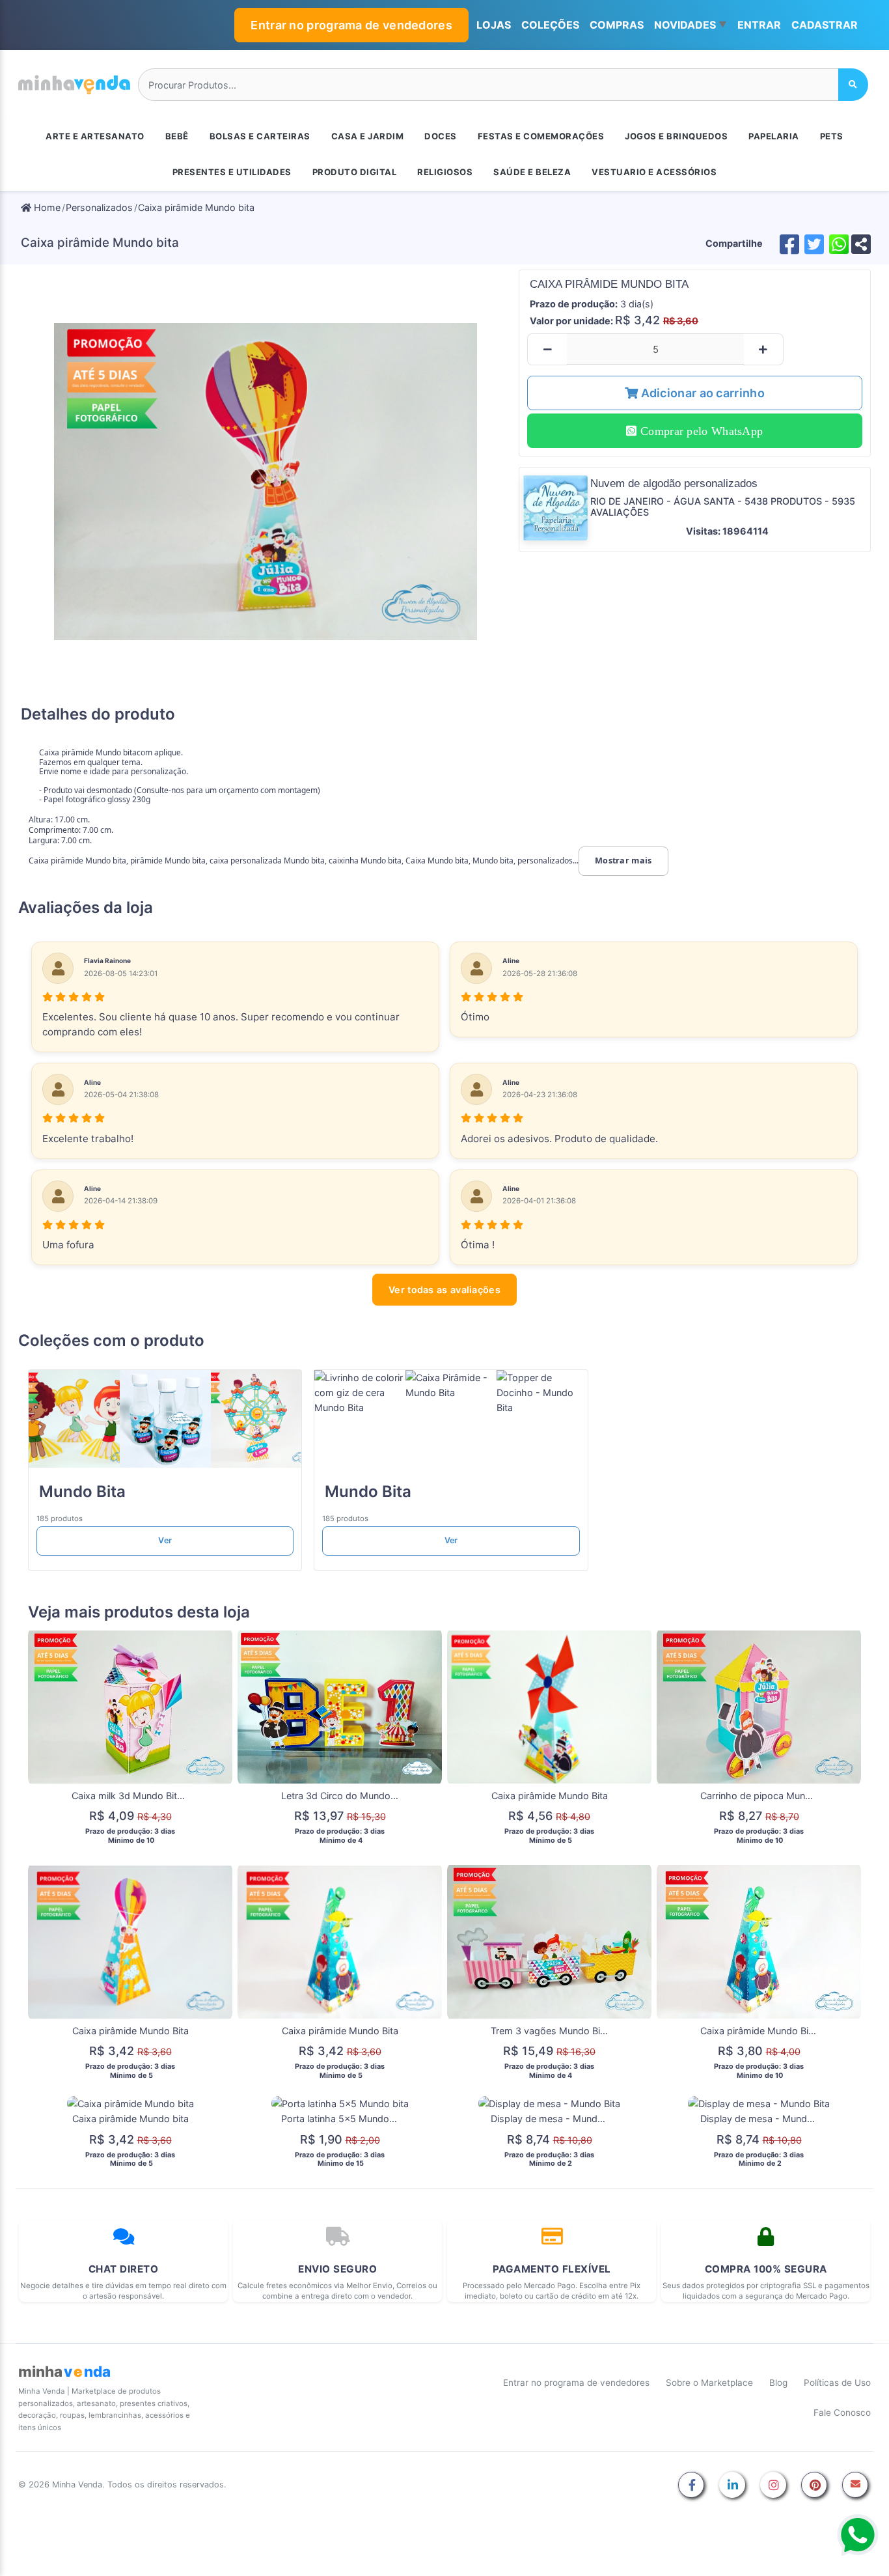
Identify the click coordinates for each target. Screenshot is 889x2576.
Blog (778, 2383)
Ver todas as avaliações (444, 1290)
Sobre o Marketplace (709, 2383)
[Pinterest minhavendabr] (814, 2486)
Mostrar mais (623, 861)
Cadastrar (825, 25)
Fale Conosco (842, 2413)
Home (46, 207)
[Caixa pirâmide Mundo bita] (266, 481)
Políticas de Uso (837, 2383)
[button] (691, 25)
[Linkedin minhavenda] (732, 2486)
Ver (165, 1540)
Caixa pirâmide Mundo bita (196, 207)
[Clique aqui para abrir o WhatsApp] (858, 2535)
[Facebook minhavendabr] (691, 2486)
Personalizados (99, 207)
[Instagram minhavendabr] (773, 2486)
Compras (617, 25)
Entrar (759, 25)
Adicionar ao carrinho (701, 393)
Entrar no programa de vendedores (351, 25)
